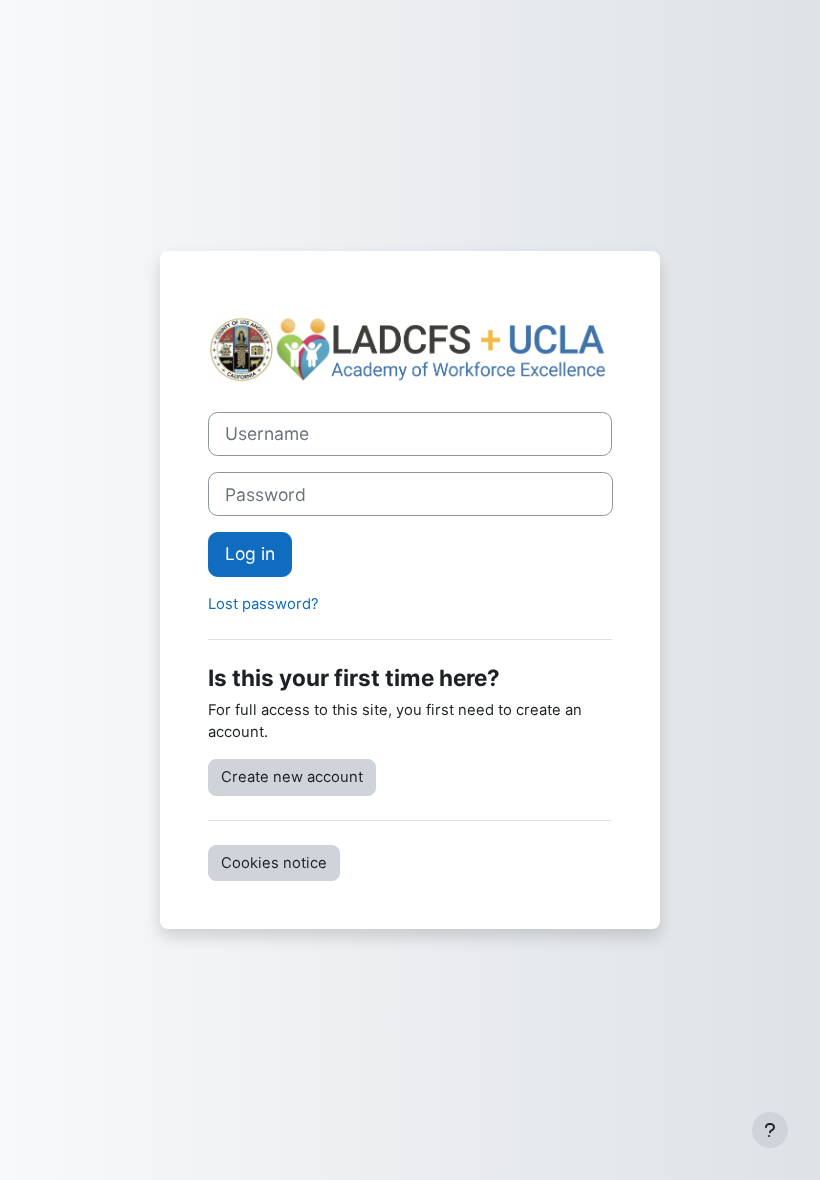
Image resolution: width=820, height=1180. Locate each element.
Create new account (292, 777)
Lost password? (263, 604)
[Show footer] (770, 1130)
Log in (250, 553)
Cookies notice (274, 863)
